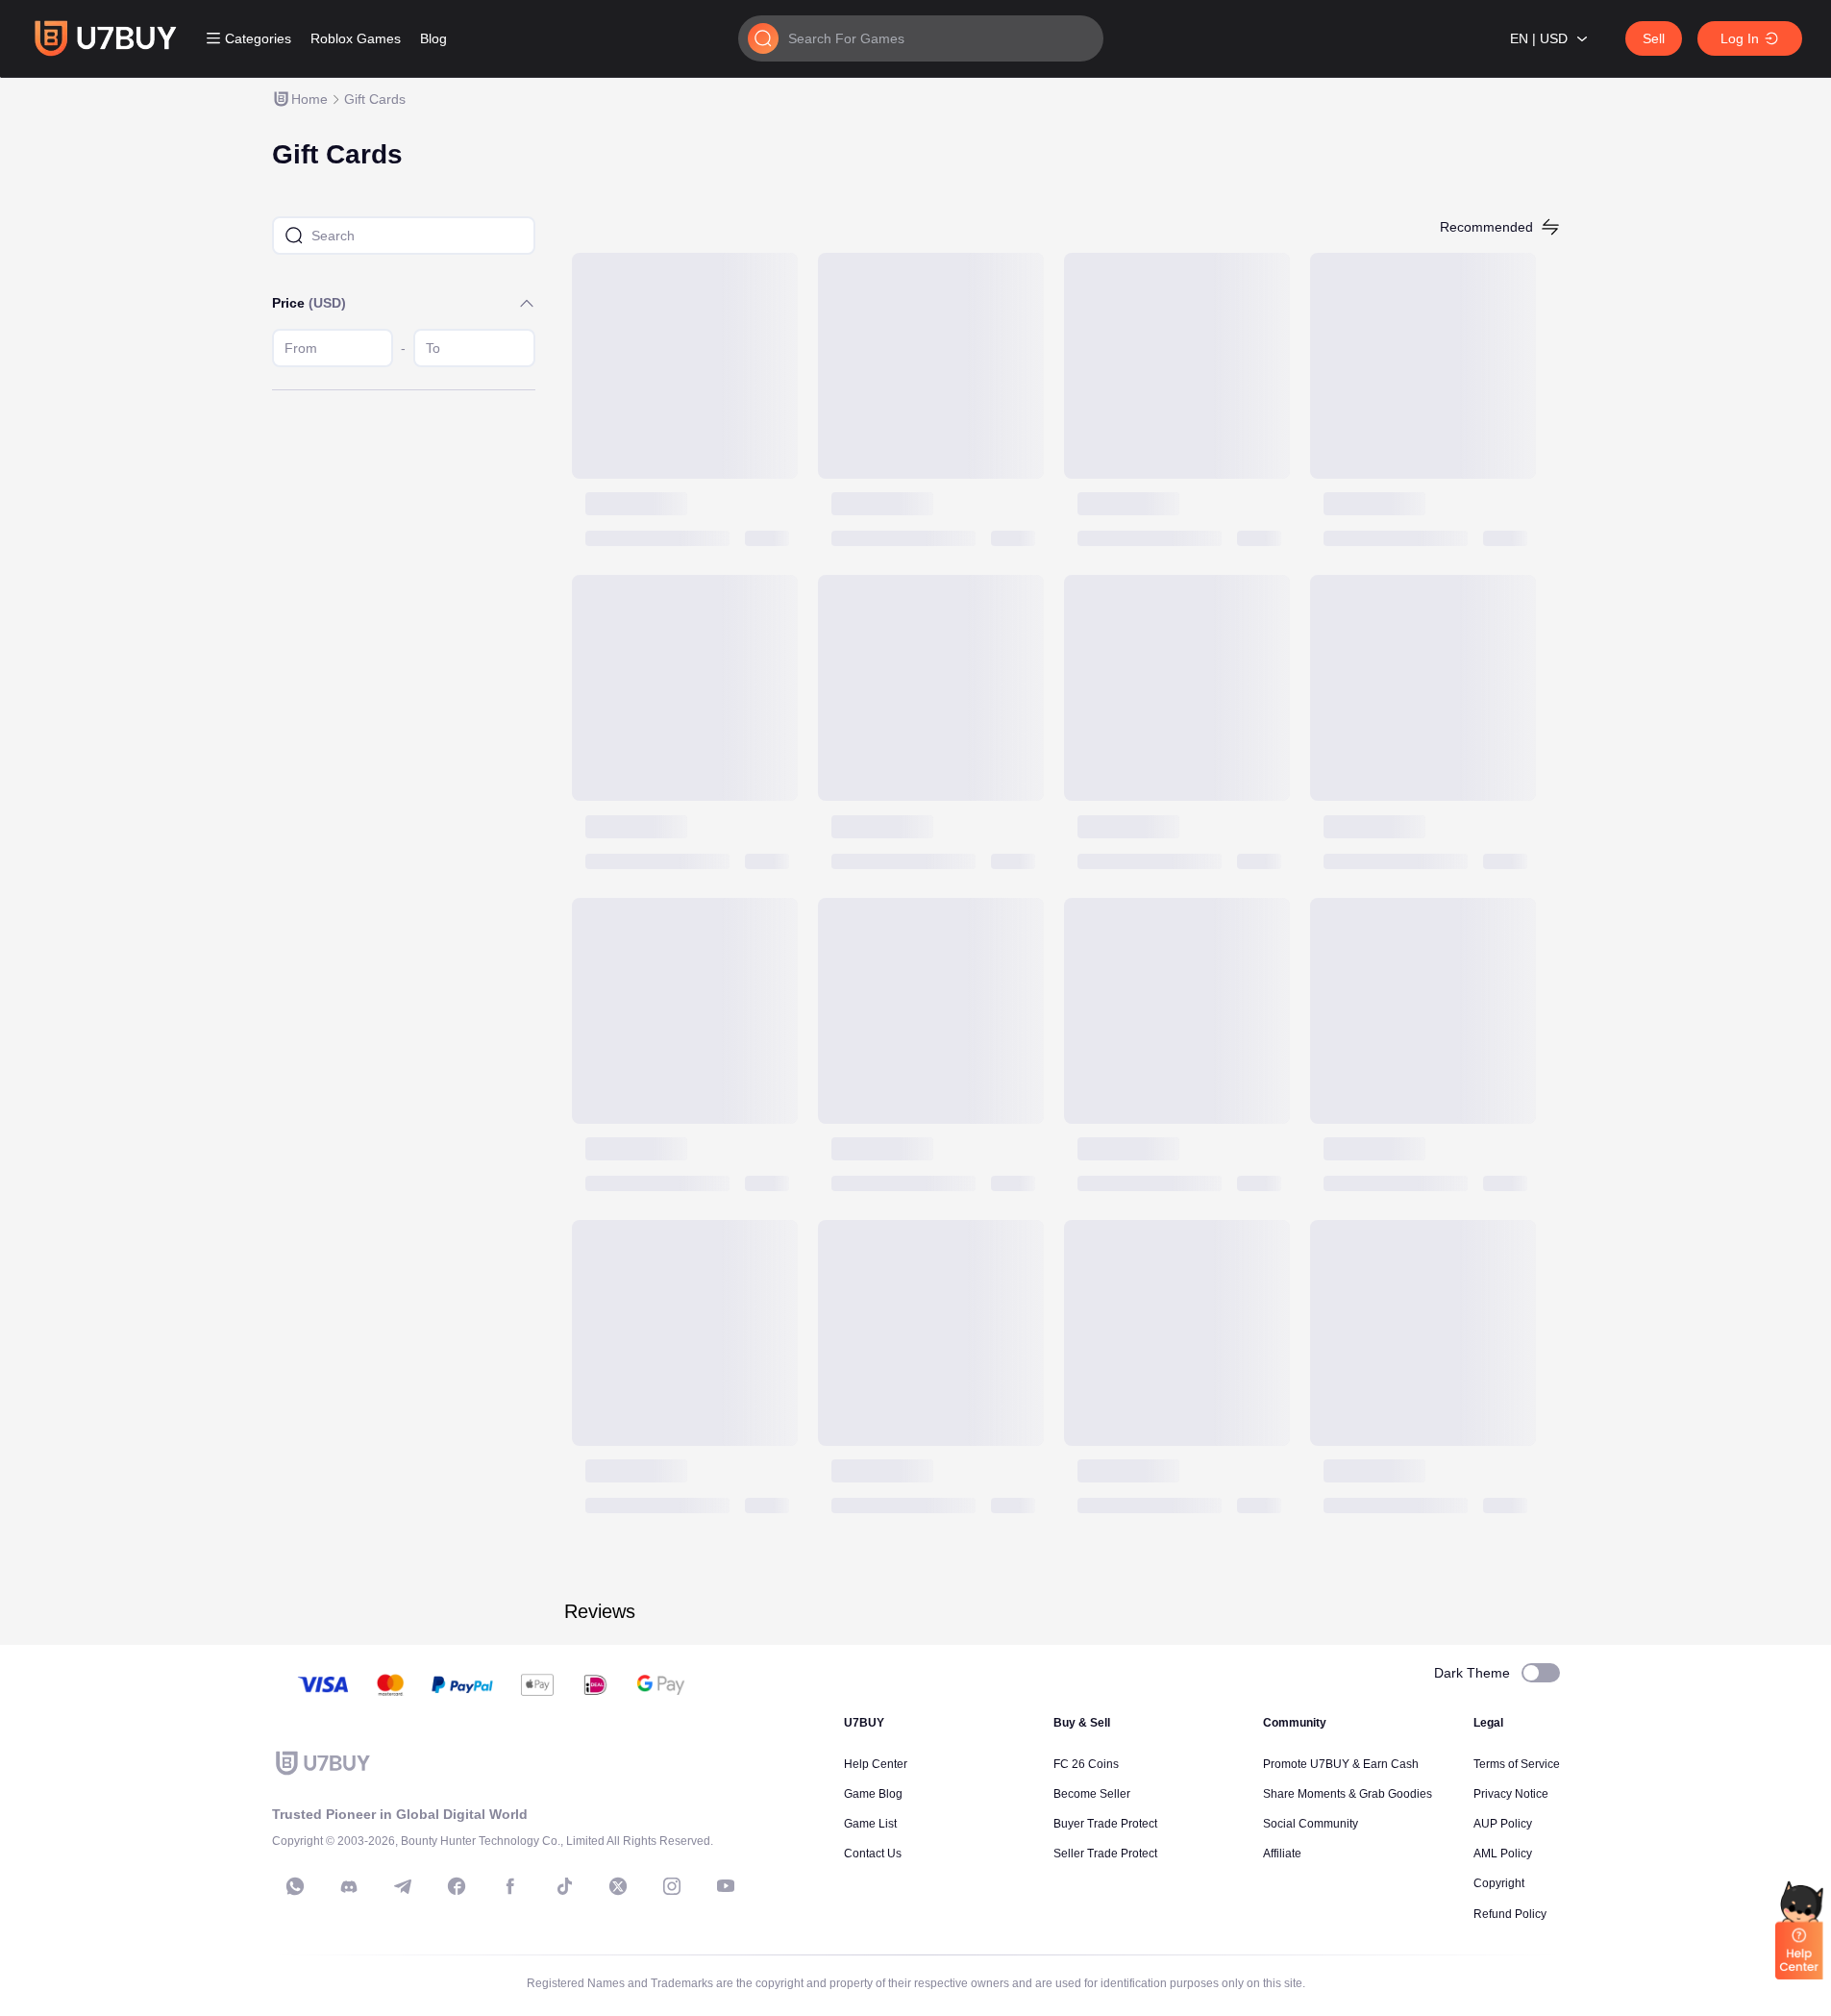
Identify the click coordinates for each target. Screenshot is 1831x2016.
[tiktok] (564, 1886)
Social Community (1311, 1824)
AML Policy (1503, 1854)
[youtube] (726, 1886)
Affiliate (1282, 1854)
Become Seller (1092, 1794)
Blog (433, 38)
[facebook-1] (457, 1886)
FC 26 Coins (1086, 1764)
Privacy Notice (1511, 1794)
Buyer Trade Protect (1105, 1824)
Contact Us (873, 1854)
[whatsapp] (295, 1886)
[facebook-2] (510, 1886)
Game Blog (873, 1794)
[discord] (349, 1886)
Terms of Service (1517, 1764)
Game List (870, 1824)
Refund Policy (1510, 1914)
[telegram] (403, 1886)
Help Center (876, 1764)
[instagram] (672, 1886)
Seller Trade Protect (1105, 1854)
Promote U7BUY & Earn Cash (1341, 1764)
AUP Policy (1503, 1824)
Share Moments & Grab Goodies (1348, 1794)
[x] (618, 1886)
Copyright (1499, 1883)
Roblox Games (356, 38)
